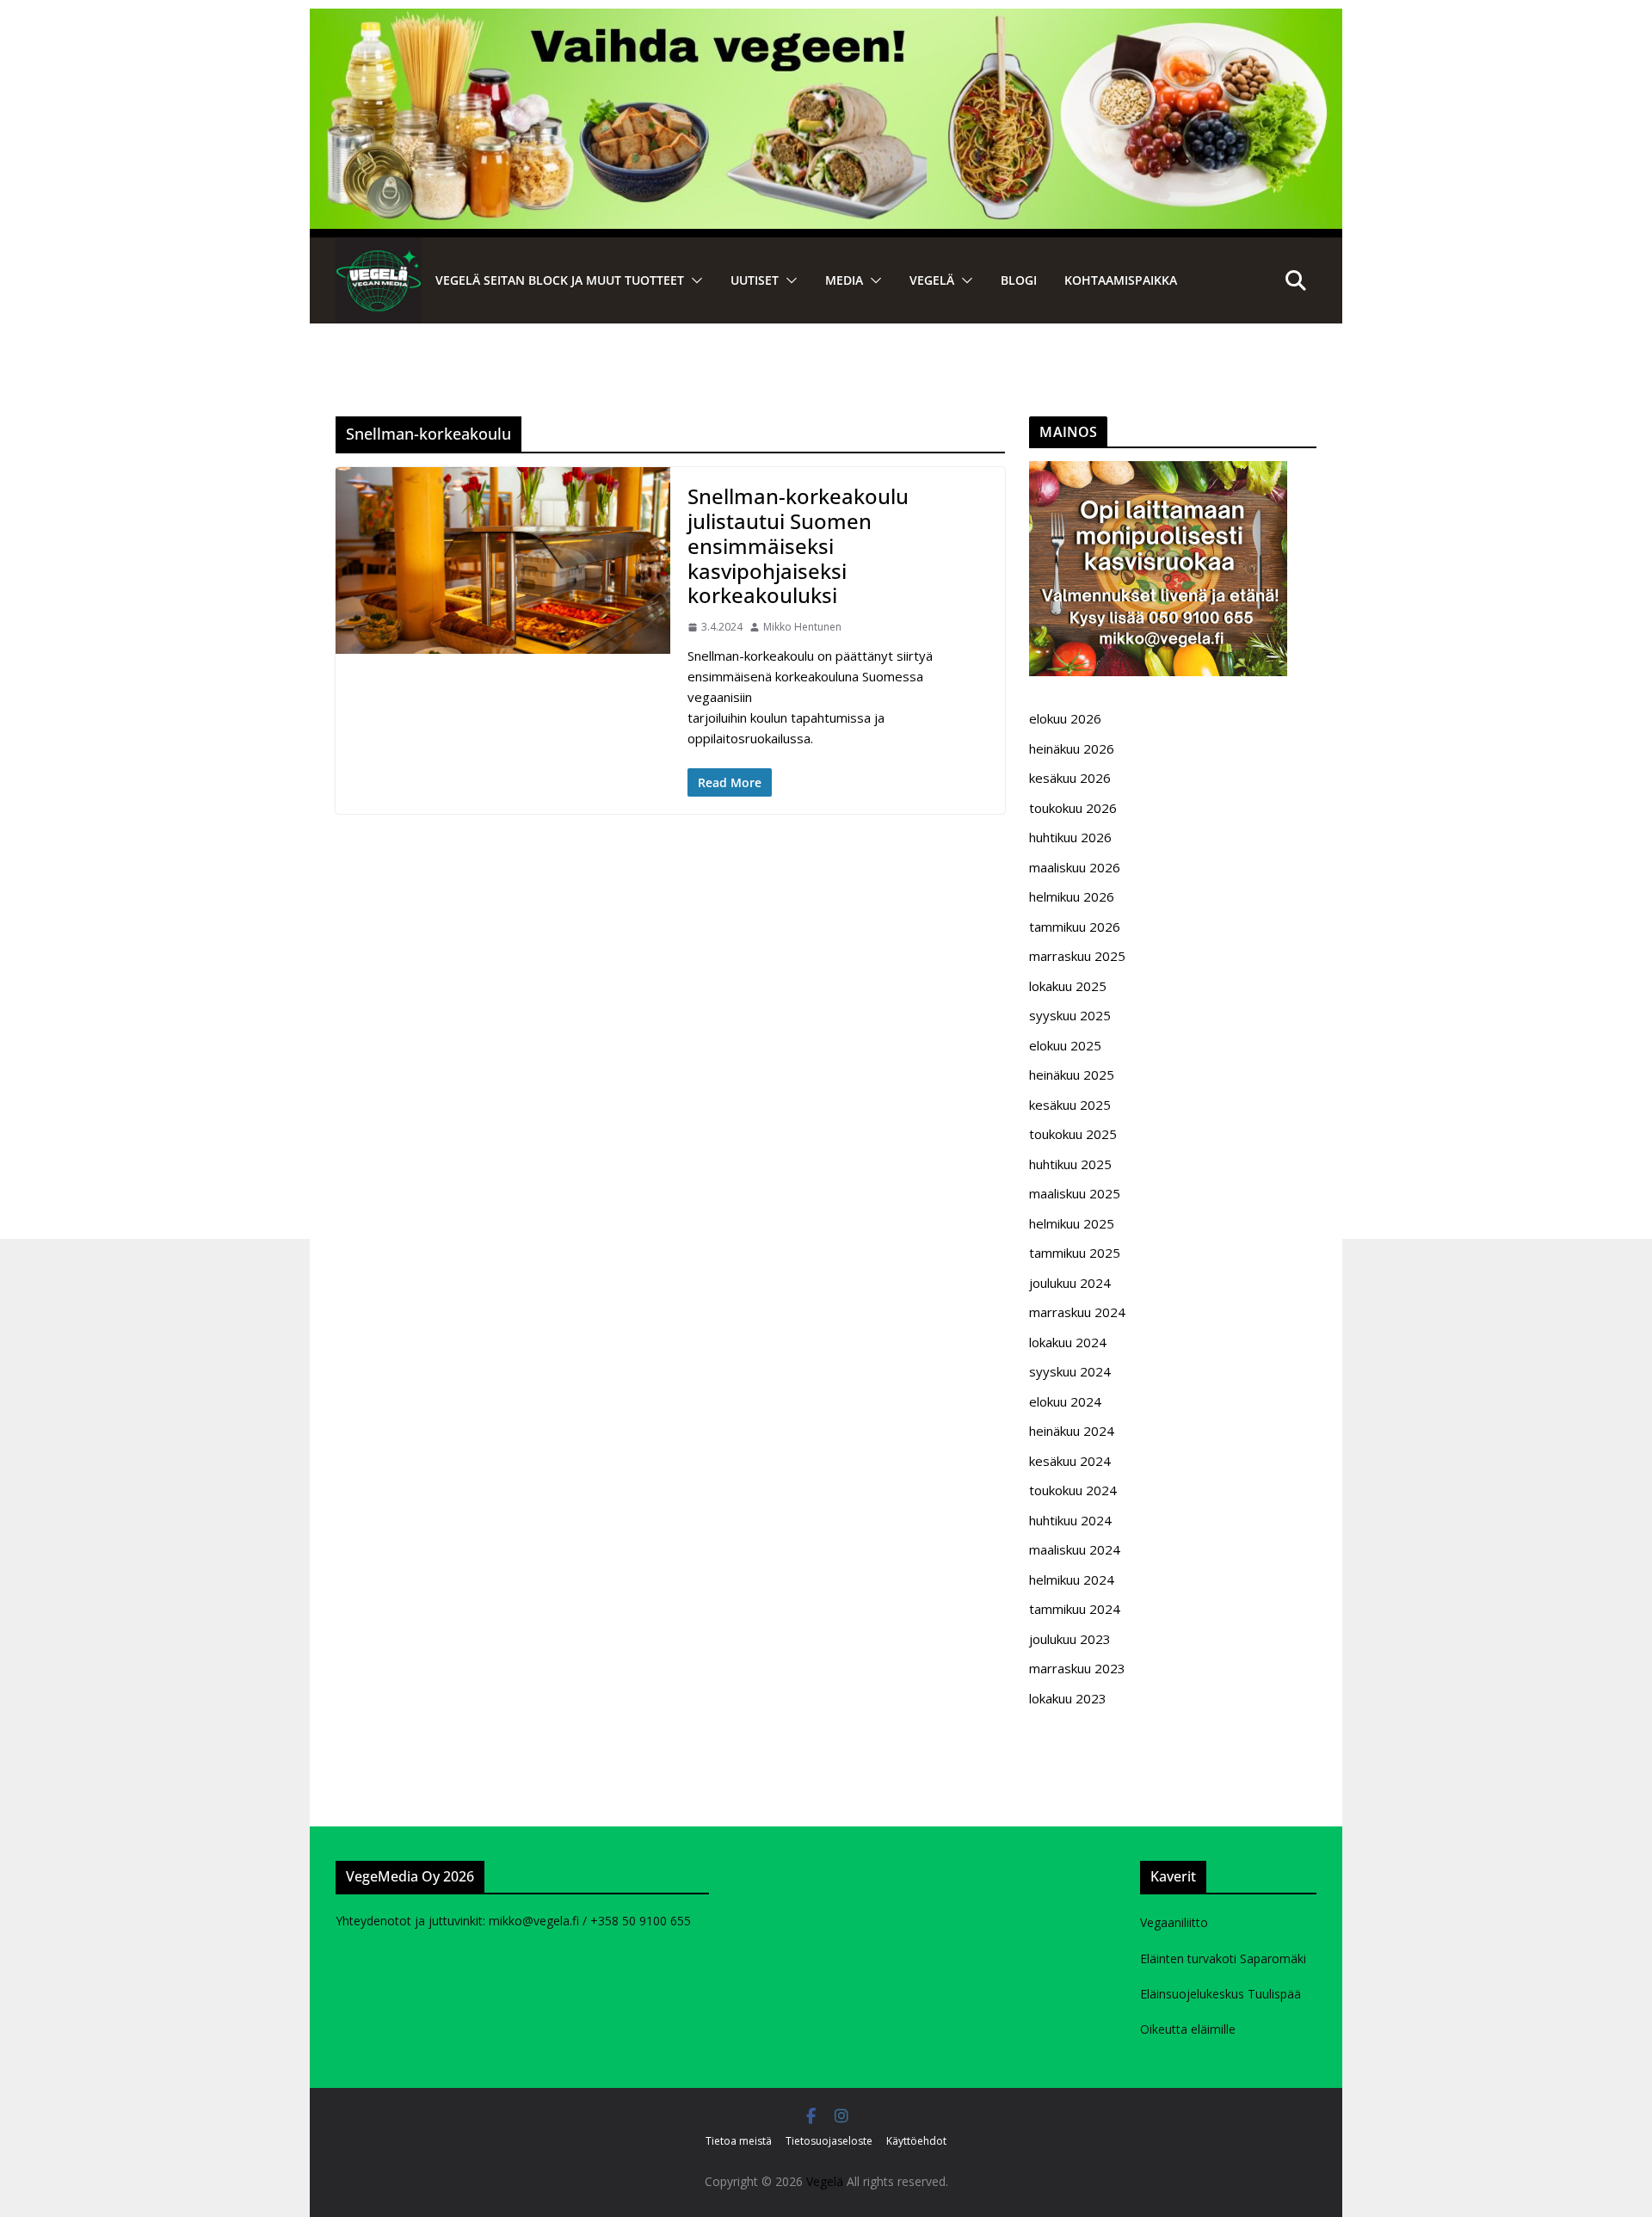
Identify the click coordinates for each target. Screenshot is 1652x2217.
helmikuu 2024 (1072, 1580)
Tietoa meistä (739, 2141)
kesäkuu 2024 (1070, 1461)
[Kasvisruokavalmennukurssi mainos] (1158, 471)
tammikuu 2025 (1075, 1253)
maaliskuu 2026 (1075, 867)
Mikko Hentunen (802, 627)
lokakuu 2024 (1068, 1342)
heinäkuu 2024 (1072, 1431)
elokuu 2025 (1065, 1045)
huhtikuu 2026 (1070, 837)
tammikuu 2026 (1075, 927)
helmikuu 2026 (1072, 896)
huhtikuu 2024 (1070, 1520)
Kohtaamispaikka (1121, 280)
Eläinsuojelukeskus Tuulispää (1221, 1994)
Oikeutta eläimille (1188, 2029)
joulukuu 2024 (1070, 1283)
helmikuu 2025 (1072, 1223)
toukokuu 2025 (1073, 1134)
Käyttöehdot (916, 2141)
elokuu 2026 (1065, 718)
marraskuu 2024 (1077, 1312)
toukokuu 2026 (1073, 808)
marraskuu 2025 (1077, 956)
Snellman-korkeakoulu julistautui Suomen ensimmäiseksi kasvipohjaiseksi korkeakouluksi (798, 545)
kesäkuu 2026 (1070, 778)
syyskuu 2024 (1070, 1371)
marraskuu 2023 (1077, 1668)
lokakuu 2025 (1068, 986)
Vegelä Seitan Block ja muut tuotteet (560, 280)
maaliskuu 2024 (1075, 1549)
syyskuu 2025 (1070, 1015)
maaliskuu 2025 (1075, 1193)
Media (844, 280)
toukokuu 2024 (1073, 1490)
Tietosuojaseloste (829, 2141)
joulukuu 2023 (1070, 1639)
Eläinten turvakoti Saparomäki (1223, 1958)
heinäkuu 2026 (1072, 748)
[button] (693, 280)
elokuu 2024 (1065, 1401)
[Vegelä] (379, 280)
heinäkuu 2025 (1072, 1075)
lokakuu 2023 (1068, 1698)
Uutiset (755, 280)
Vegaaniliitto (1174, 1922)
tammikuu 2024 (1075, 1609)
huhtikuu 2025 (1070, 1164)
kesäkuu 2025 (1070, 1105)
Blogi (1019, 280)
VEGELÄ (932, 280)
